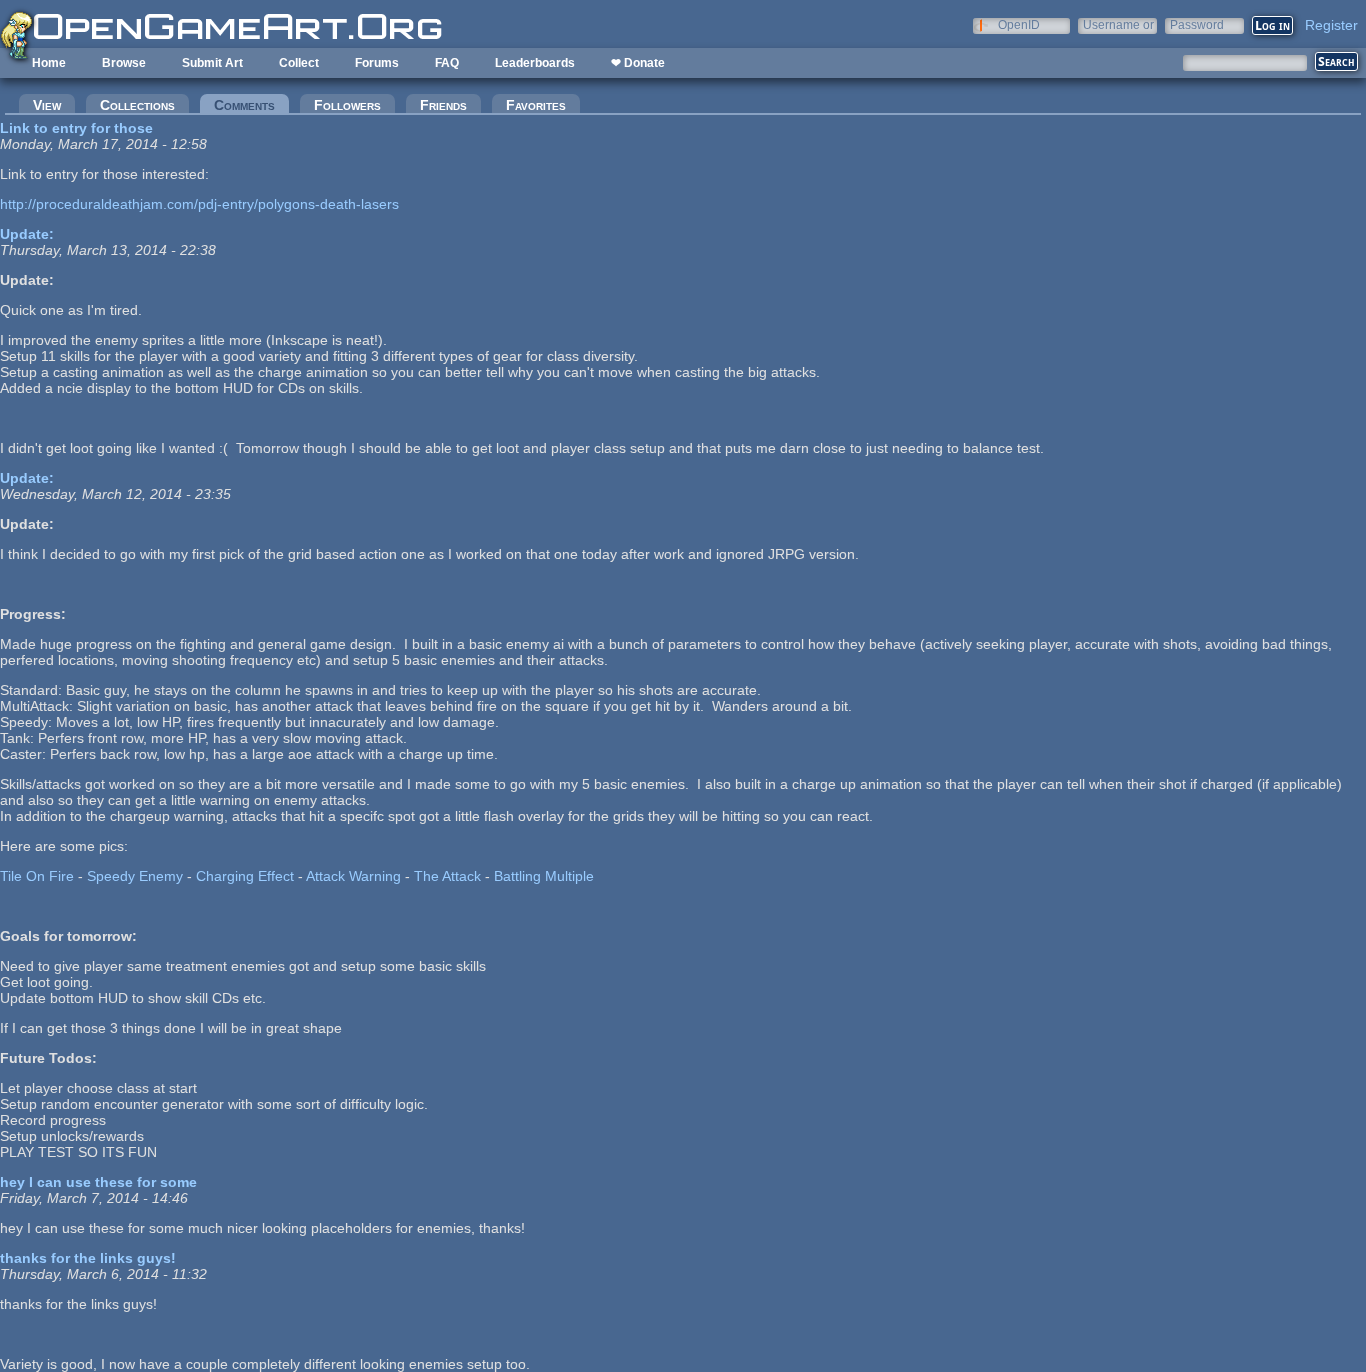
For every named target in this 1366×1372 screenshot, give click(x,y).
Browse (124, 63)
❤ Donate (638, 63)
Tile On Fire (37, 876)
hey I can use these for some (98, 1182)
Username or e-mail (1118, 24)
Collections (137, 105)
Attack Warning (353, 876)
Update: (27, 234)
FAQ (447, 63)
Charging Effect (245, 876)
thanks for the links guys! (88, 1258)
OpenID (1019, 24)
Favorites (536, 105)
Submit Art (212, 63)
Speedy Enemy (135, 876)
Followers (347, 105)
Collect (299, 63)
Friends (443, 105)
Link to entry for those (76, 128)
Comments (251, 105)
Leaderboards (535, 63)
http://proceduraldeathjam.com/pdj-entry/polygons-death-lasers (199, 204)
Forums (377, 63)
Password (1197, 24)
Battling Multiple (544, 876)
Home (49, 63)
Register (1331, 25)
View (47, 105)
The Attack (447, 876)
